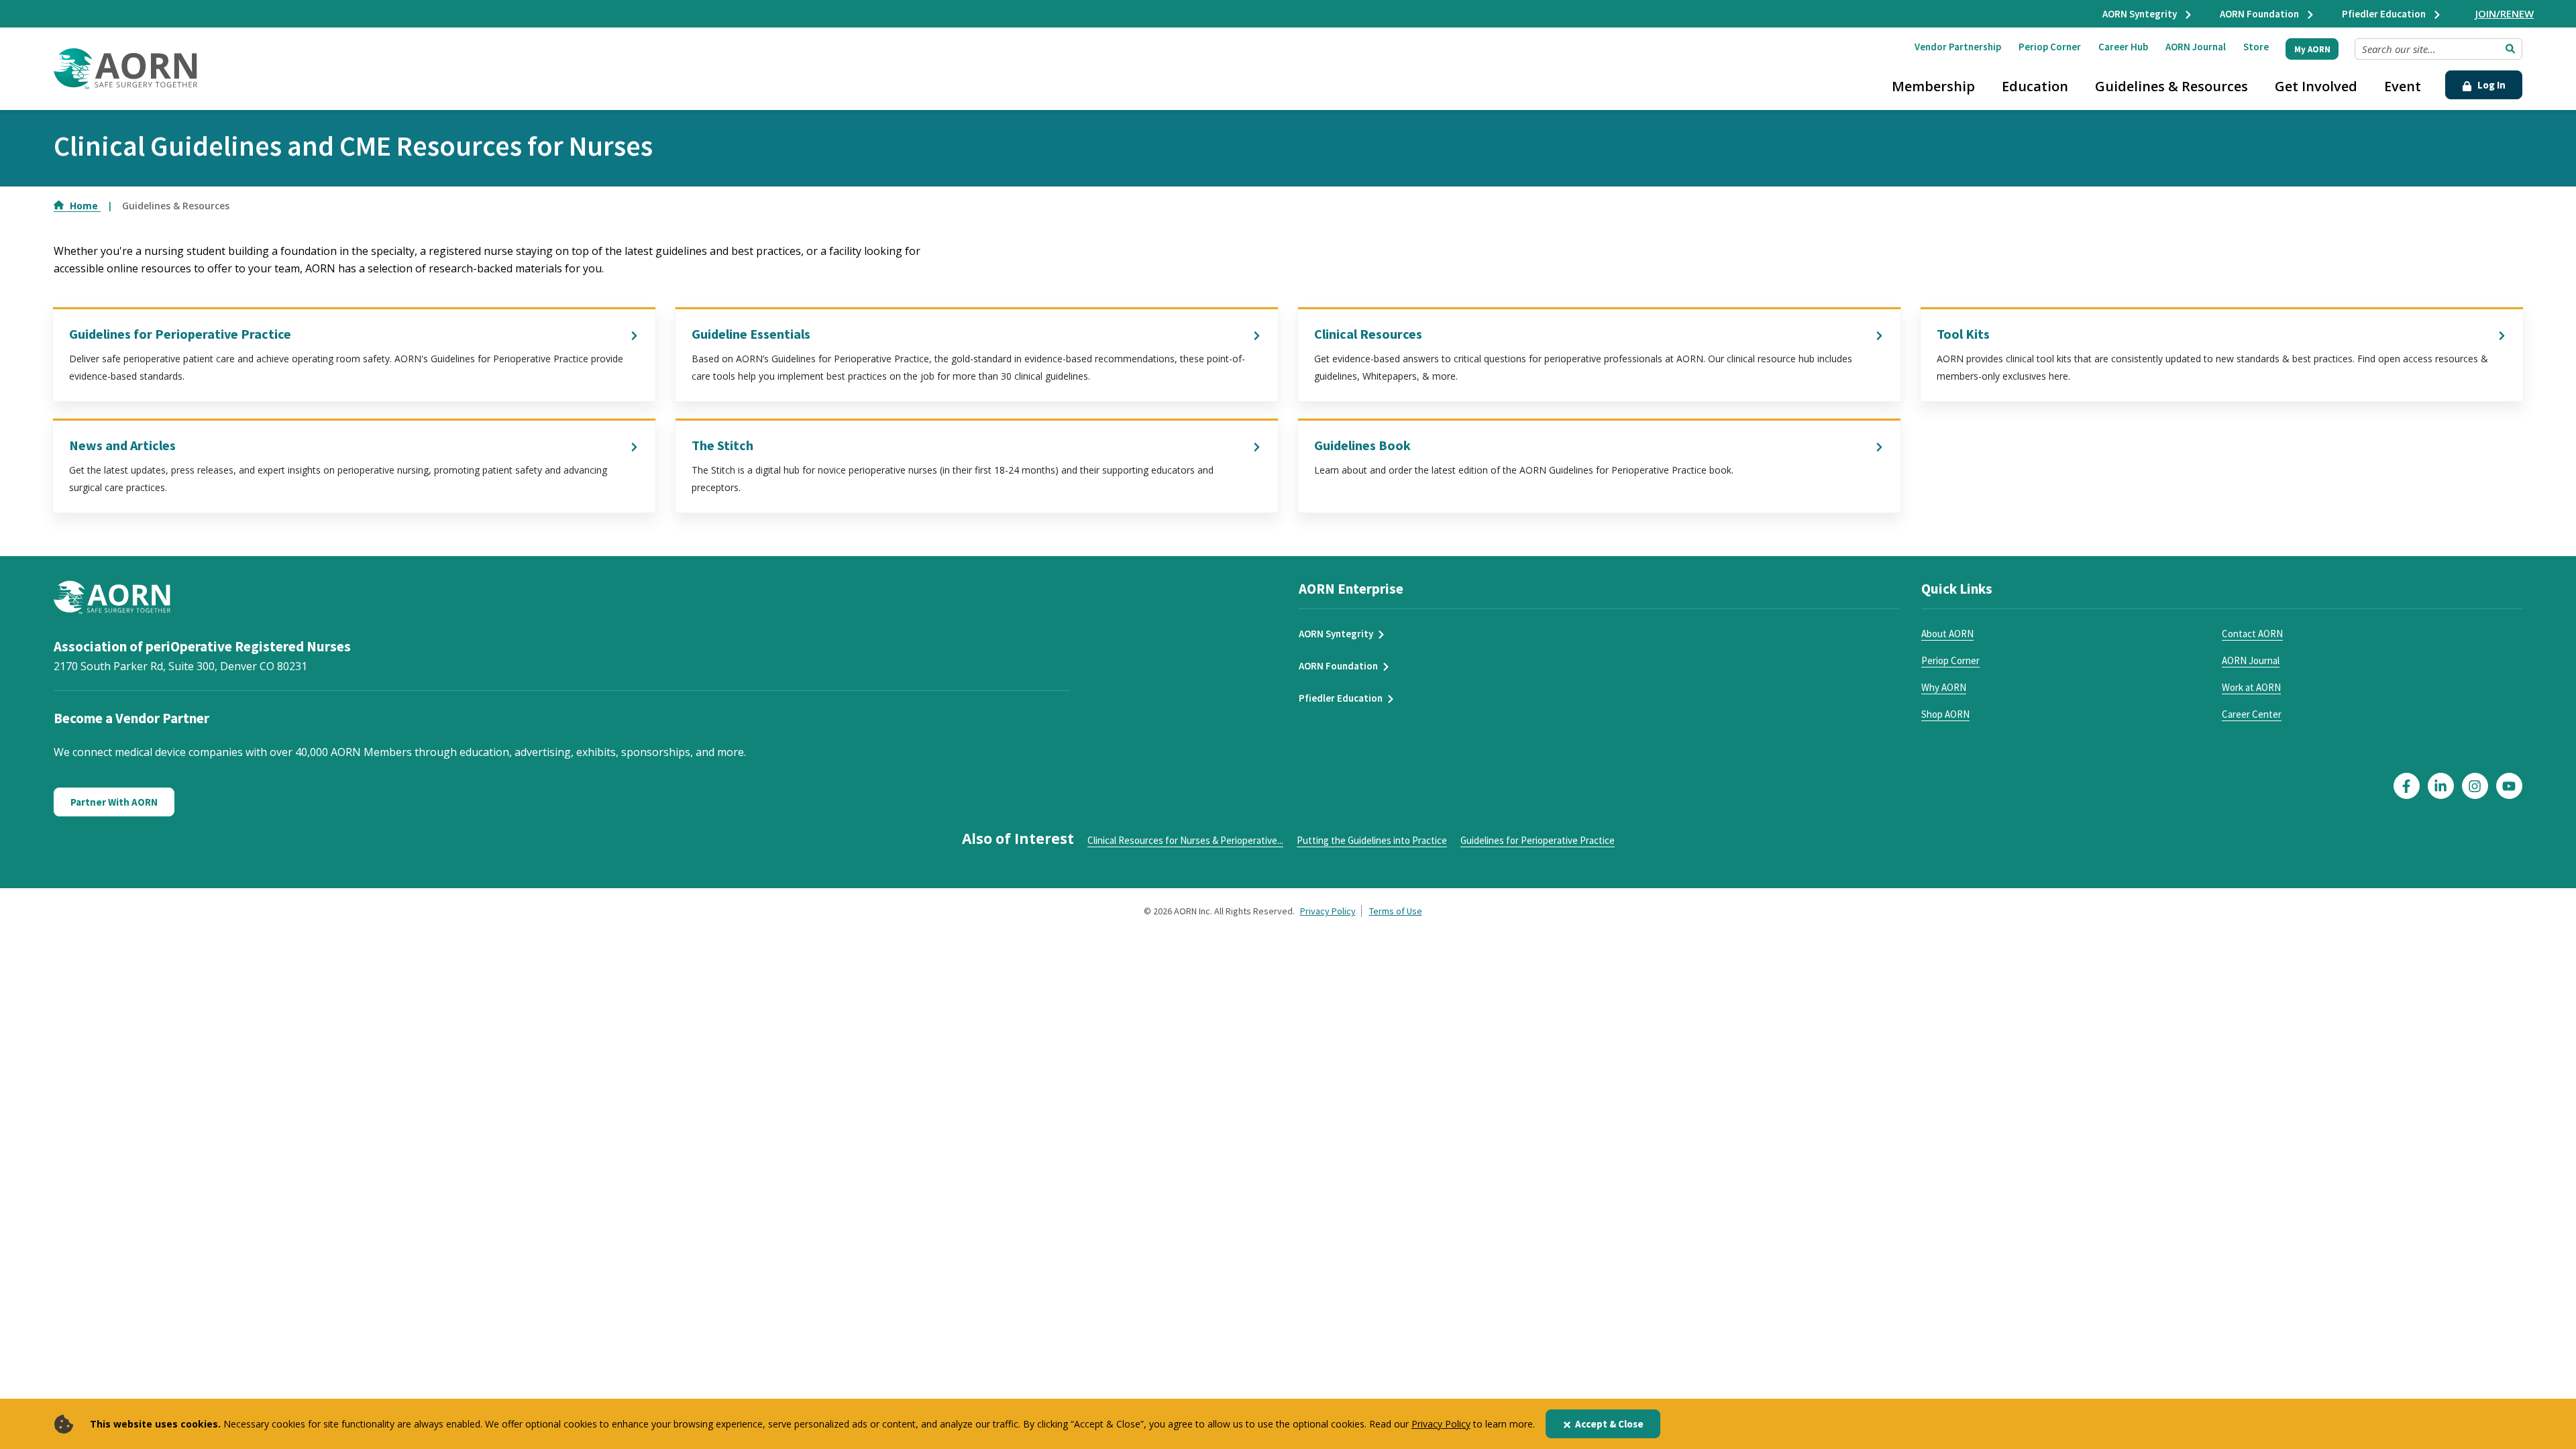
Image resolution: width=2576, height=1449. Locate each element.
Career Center (2252, 714)
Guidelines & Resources (2171, 86)
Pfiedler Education (2385, 14)
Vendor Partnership (1958, 47)
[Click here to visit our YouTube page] (2509, 786)
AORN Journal (2196, 47)
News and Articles (122, 445)
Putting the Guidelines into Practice (1372, 840)
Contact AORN (2252, 634)
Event (2403, 86)
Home (85, 206)
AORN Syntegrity (2141, 14)
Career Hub (2123, 47)
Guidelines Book (1362, 445)
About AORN (1947, 634)
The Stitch (722, 445)
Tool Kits (1963, 334)
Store (2256, 47)
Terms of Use (1396, 911)
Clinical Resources (1368, 334)
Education (2035, 86)
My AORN (2312, 49)
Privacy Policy (1441, 1424)
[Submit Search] (2510, 49)
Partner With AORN (114, 802)
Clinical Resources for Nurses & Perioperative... (1185, 840)
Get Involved (2316, 86)
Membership (1933, 86)
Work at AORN (2251, 687)
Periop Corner (2050, 47)
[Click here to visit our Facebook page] (2407, 786)
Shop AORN (1945, 714)
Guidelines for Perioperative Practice (180, 334)
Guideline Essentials (751, 334)
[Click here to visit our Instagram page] (2475, 786)
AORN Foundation (2260, 14)
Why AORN (1944, 687)
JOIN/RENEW (2505, 13)
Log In (2490, 85)
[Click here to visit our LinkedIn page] (2441, 786)
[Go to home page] (125, 69)
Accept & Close (1609, 1424)
